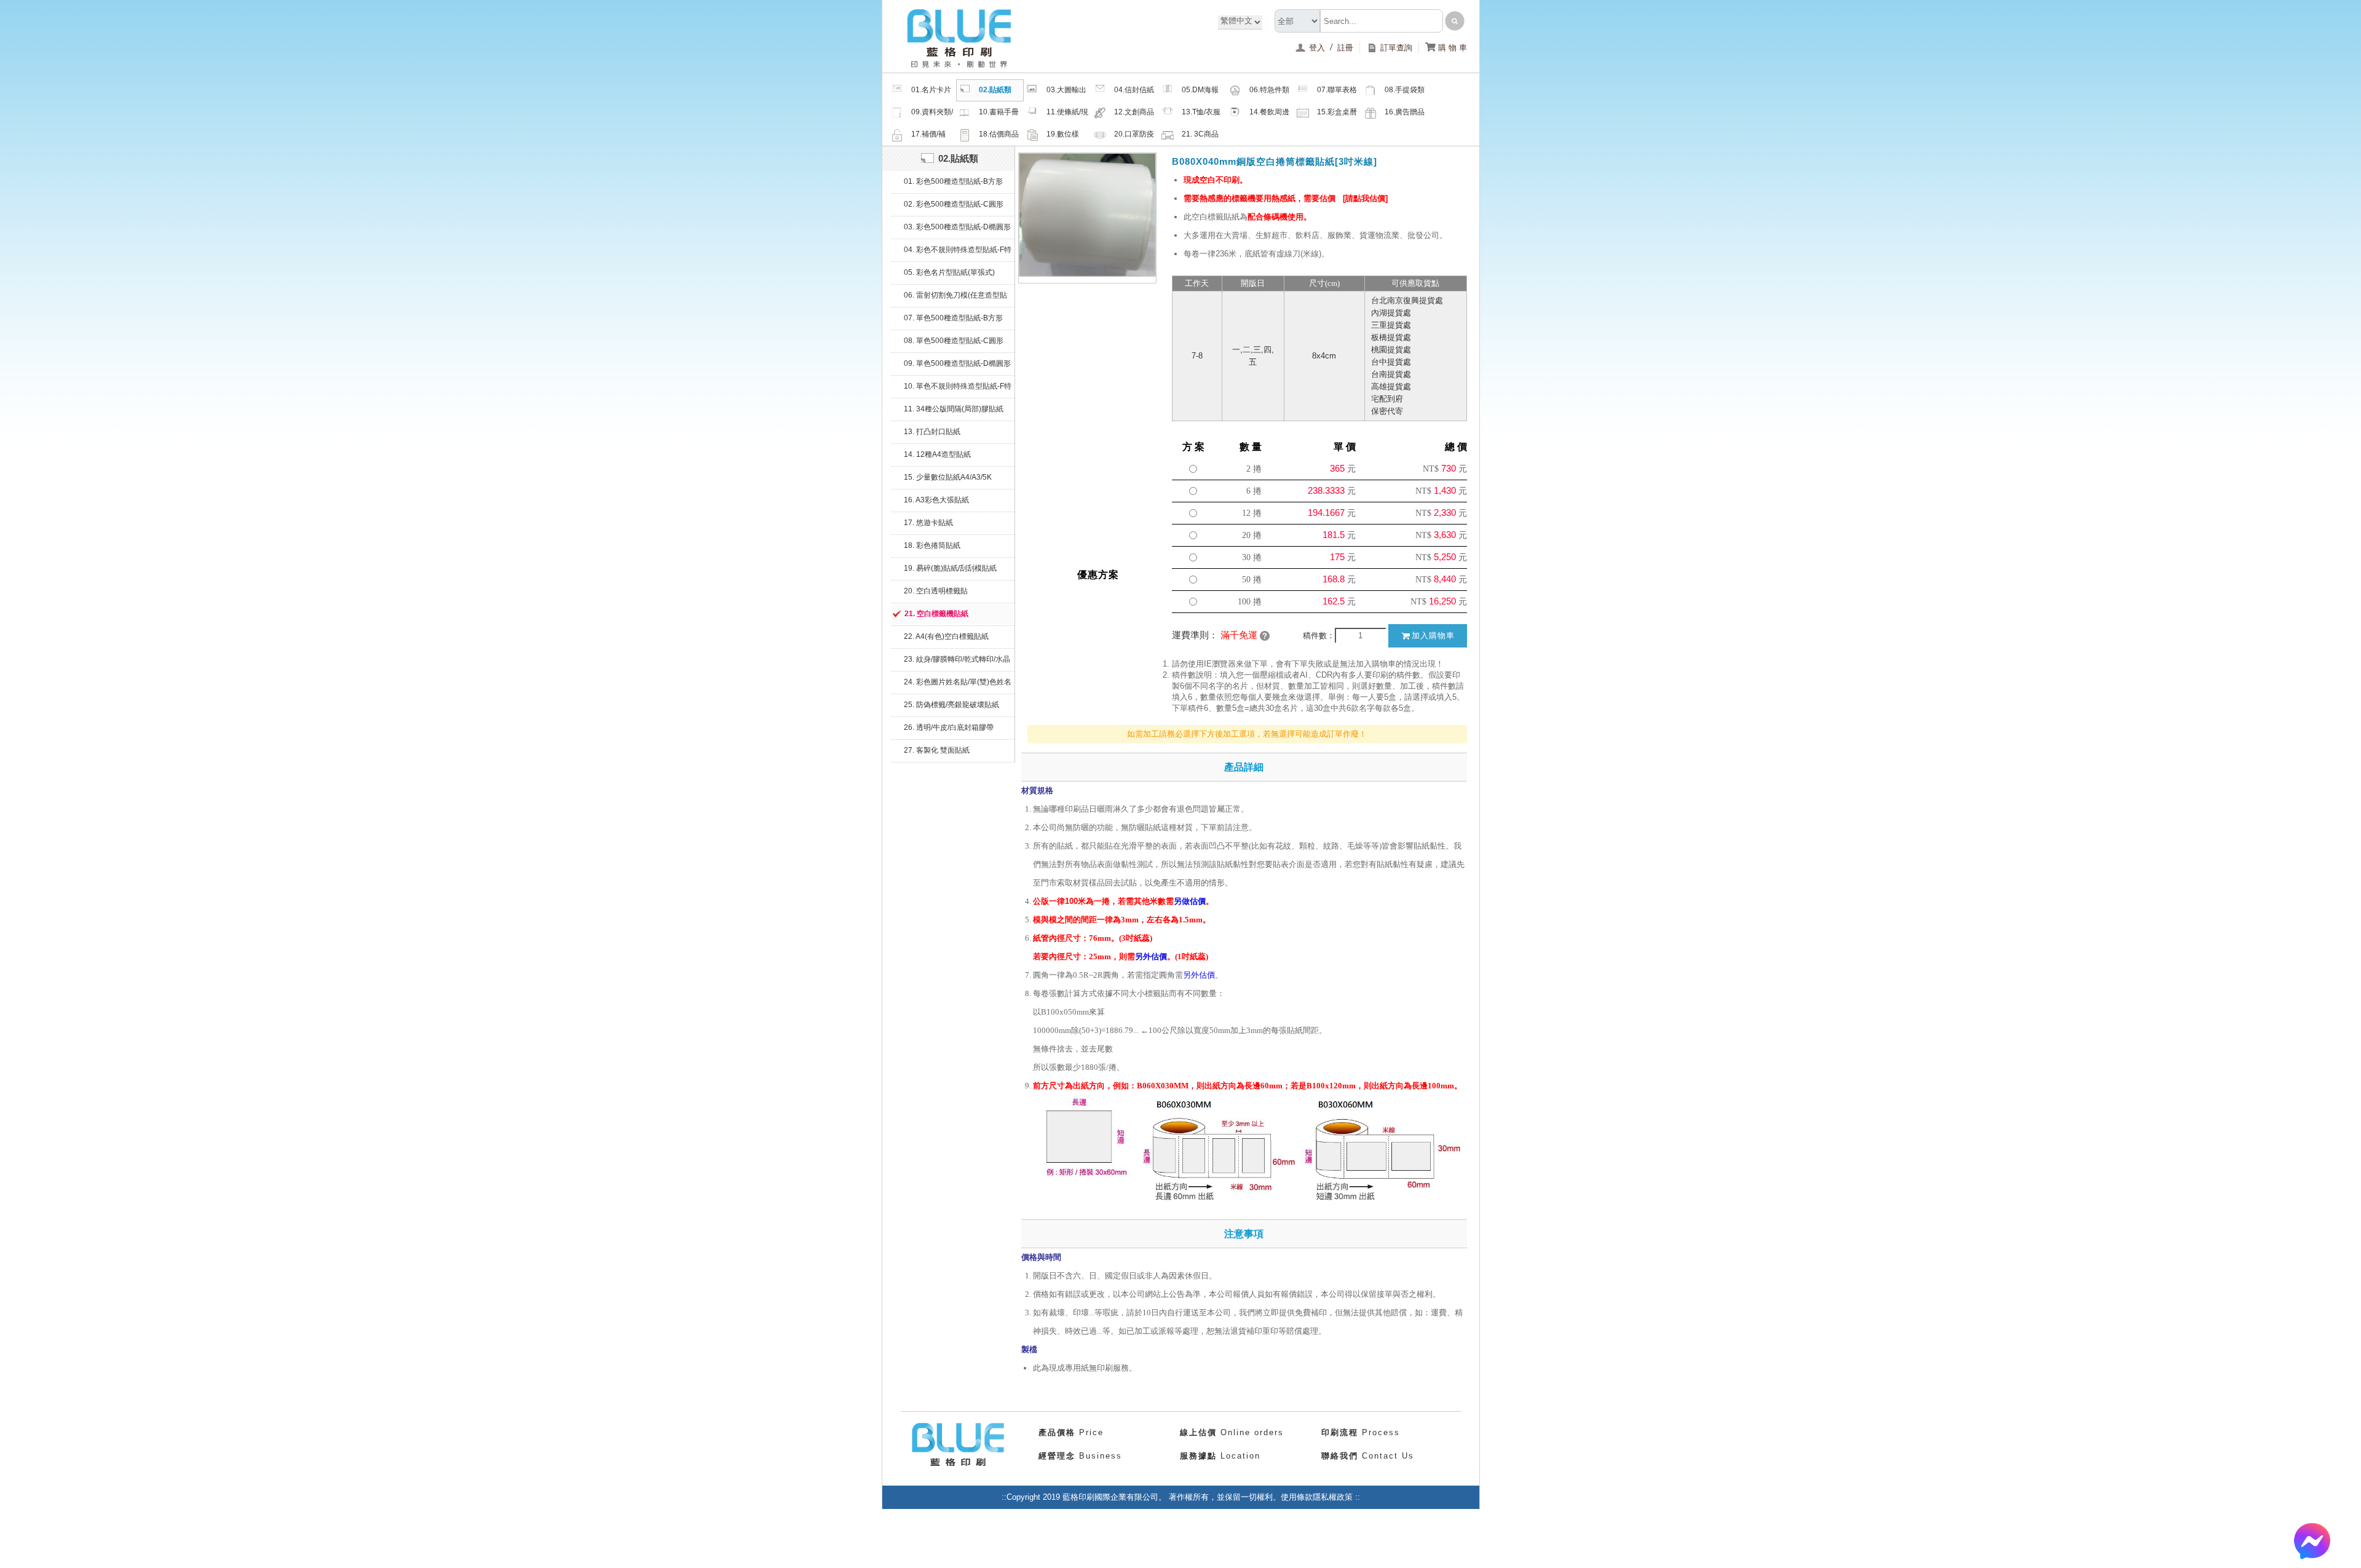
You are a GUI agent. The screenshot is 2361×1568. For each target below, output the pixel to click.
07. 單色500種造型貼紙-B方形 (953, 318)
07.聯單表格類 (1337, 93)
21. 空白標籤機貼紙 (936, 614)
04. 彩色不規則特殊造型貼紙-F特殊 (958, 253)
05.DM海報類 (1200, 93)
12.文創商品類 (1134, 116)
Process (1361, 1432)
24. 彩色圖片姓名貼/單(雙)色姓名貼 (958, 686)
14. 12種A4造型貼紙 (937, 454)
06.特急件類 (1269, 90)
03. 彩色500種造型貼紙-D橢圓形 (957, 227)
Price (1071, 1432)
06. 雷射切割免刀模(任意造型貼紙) (955, 299)
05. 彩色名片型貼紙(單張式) (949, 272)
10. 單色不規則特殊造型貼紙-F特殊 (958, 390)
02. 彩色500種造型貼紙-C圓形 (954, 204)
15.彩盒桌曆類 (1337, 116)
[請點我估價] (1365, 198)
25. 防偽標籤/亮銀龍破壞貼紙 (951, 705)
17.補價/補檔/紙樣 (928, 138)
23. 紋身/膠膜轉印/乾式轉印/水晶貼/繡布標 (957, 663)
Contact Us (1368, 1456)
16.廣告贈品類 (1405, 116)
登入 (1318, 48)
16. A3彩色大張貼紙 (936, 500)
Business (1080, 1456)
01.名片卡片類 (931, 93)
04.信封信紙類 (1134, 93)
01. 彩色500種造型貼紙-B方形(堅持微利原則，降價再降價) (953, 185)
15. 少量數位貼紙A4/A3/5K (948, 477)
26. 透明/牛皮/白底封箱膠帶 (949, 727)
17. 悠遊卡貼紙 (928, 523)
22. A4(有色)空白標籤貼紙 (946, 636)
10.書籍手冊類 (999, 116)
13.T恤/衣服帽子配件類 (1201, 116)
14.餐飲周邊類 (1269, 116)
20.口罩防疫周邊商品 (1134, 138)
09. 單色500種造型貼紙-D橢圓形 (957, 363)
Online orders (1232, 1432)
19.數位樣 (1063, 134)
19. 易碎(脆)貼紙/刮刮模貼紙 (950, 568)
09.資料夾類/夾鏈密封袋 (932, 116)
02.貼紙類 (995, 90)
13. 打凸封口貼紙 (932, 432)
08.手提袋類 (1405, 90)
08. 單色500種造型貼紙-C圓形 (954, 341)
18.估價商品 (999, 134)
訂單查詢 (1396, 48)
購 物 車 (1446, 48)
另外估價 (1151, 956)
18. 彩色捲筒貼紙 (932, 545)
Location (1220, 1456)
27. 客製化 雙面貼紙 (937, 750)
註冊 (1345, 48)
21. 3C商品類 (1200, 138)
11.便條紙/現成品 (1067, 116)
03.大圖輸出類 (1066, 93)
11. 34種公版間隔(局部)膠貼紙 (954, 409)
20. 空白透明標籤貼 (936, 591)
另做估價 (1190, 901)
